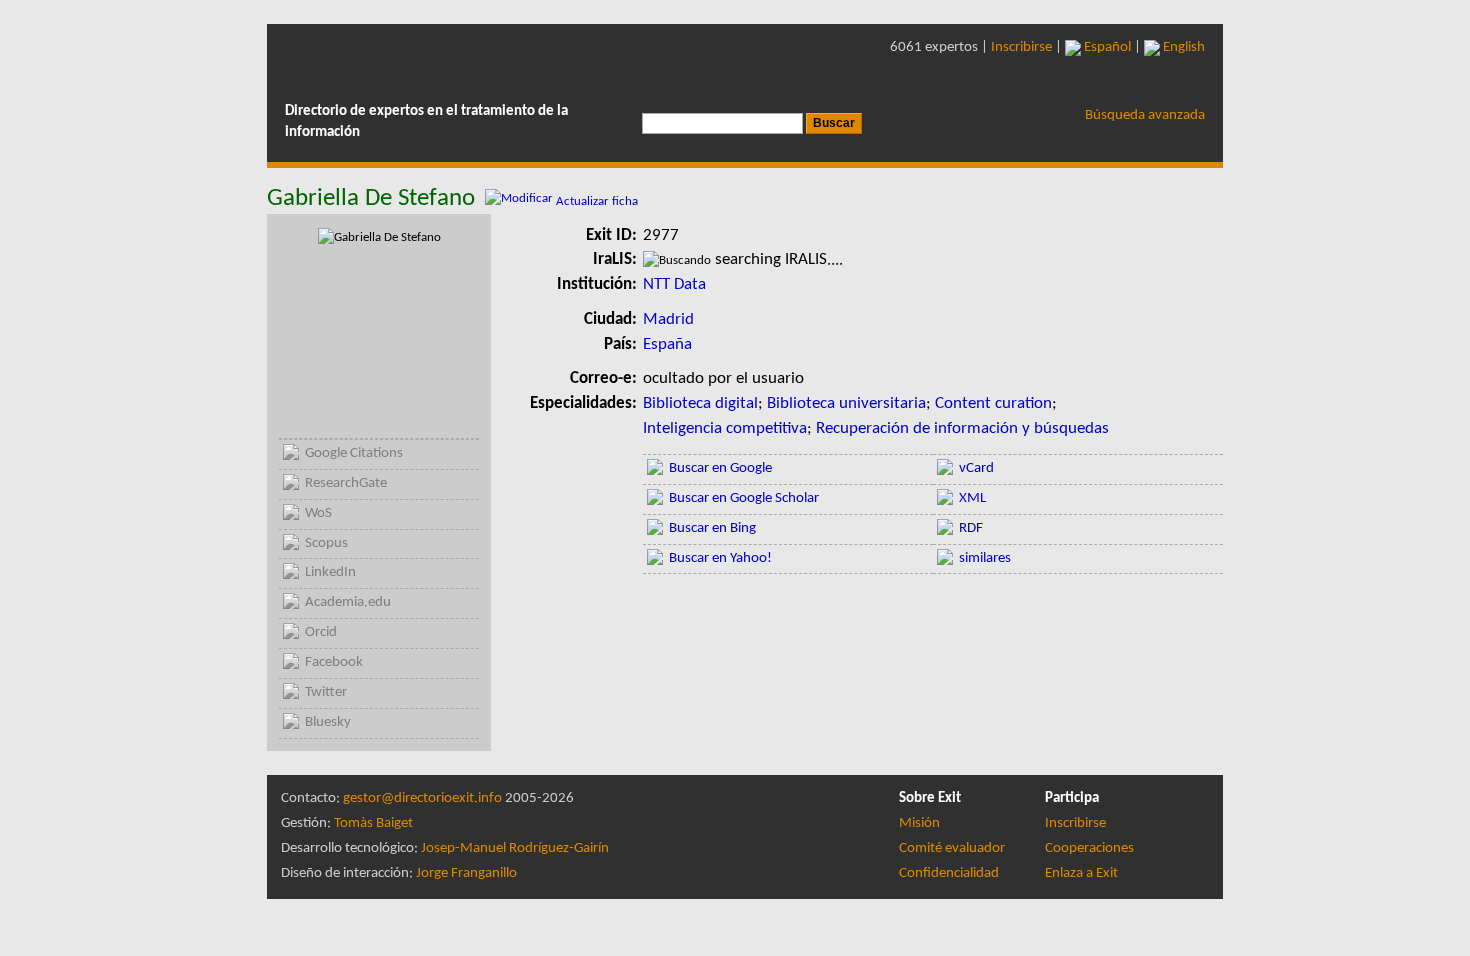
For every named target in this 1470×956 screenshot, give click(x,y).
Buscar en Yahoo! (720, 558)
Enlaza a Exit (1081, 873)
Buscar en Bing (712, 528)
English (1182, 47)
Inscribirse (1021, 47)
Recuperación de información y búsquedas (962, 428)
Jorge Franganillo (466, 873)
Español (1106, 47)
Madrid (668, 319)
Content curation (993, 403)
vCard (976, 468)
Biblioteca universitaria (846, 403)
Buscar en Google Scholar (744, 498)
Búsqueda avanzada (1145, 115)
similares (985, 558)
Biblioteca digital (700, 403)
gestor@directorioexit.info (422, 798)
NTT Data (674, 284)
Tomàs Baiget (373, 823)
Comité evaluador (952, 848)
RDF (971, 528)
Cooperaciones (1089, 848)
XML (972, 498)
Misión (919, 823)
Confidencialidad (949, 873)
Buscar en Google (720, 468)
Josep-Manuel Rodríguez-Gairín (515, 848)
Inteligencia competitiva (725, 428)
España (667, 344)
